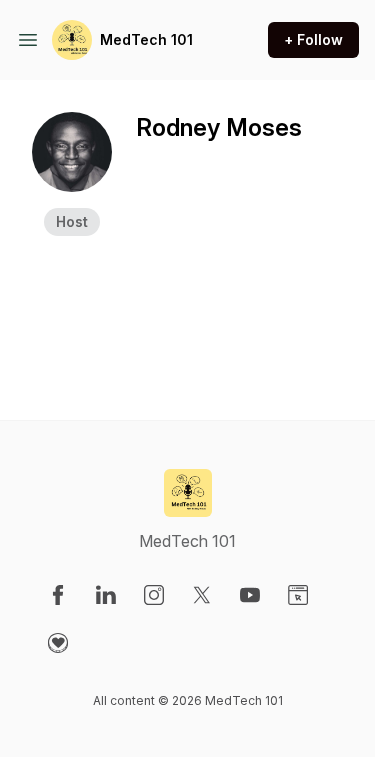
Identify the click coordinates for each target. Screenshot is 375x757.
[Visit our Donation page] (58, 643)
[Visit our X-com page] (202, 595)
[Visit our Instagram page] (154, 595)
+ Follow (313, 39)
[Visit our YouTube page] (250, 595)
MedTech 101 (146, 39)
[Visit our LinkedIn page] (106, 595)
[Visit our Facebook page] (58, 595)
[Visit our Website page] (298, 595)
